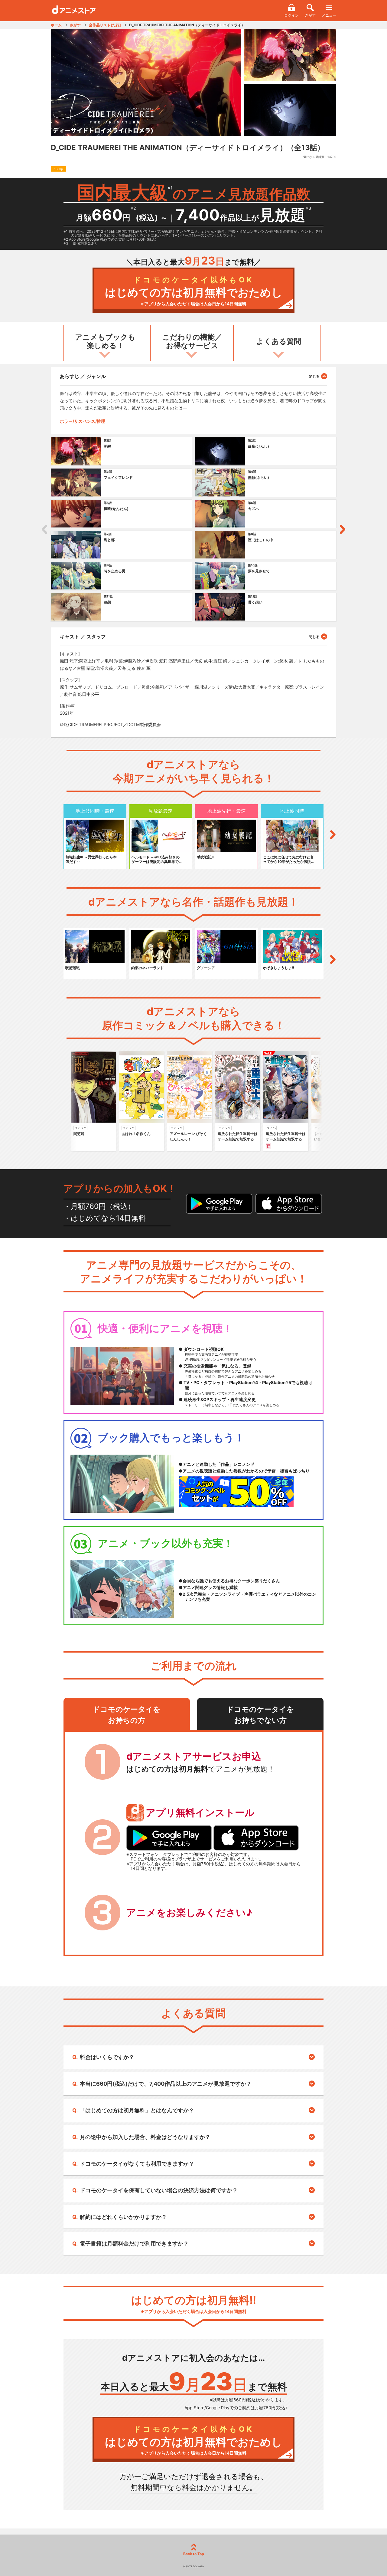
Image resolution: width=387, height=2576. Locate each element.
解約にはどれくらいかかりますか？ (123, 2217)
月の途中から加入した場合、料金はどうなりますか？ (145, 2137)
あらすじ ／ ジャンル (83, 376)
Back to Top (194, 2554)
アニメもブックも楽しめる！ (105, 341)
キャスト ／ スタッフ (83, 637)
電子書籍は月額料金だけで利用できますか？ (134, 2244)
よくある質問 (279, 341)
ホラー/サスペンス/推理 (83, 421)
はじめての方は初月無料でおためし (194, 291)
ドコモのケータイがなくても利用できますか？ (137, 2164)
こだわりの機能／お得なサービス (192, 341)
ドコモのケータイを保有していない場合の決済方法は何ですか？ (159, 2190)
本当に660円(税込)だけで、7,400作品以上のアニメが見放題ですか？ (166, 2084)
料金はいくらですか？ (107, 2057)
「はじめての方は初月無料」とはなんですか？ (137, 2110)
